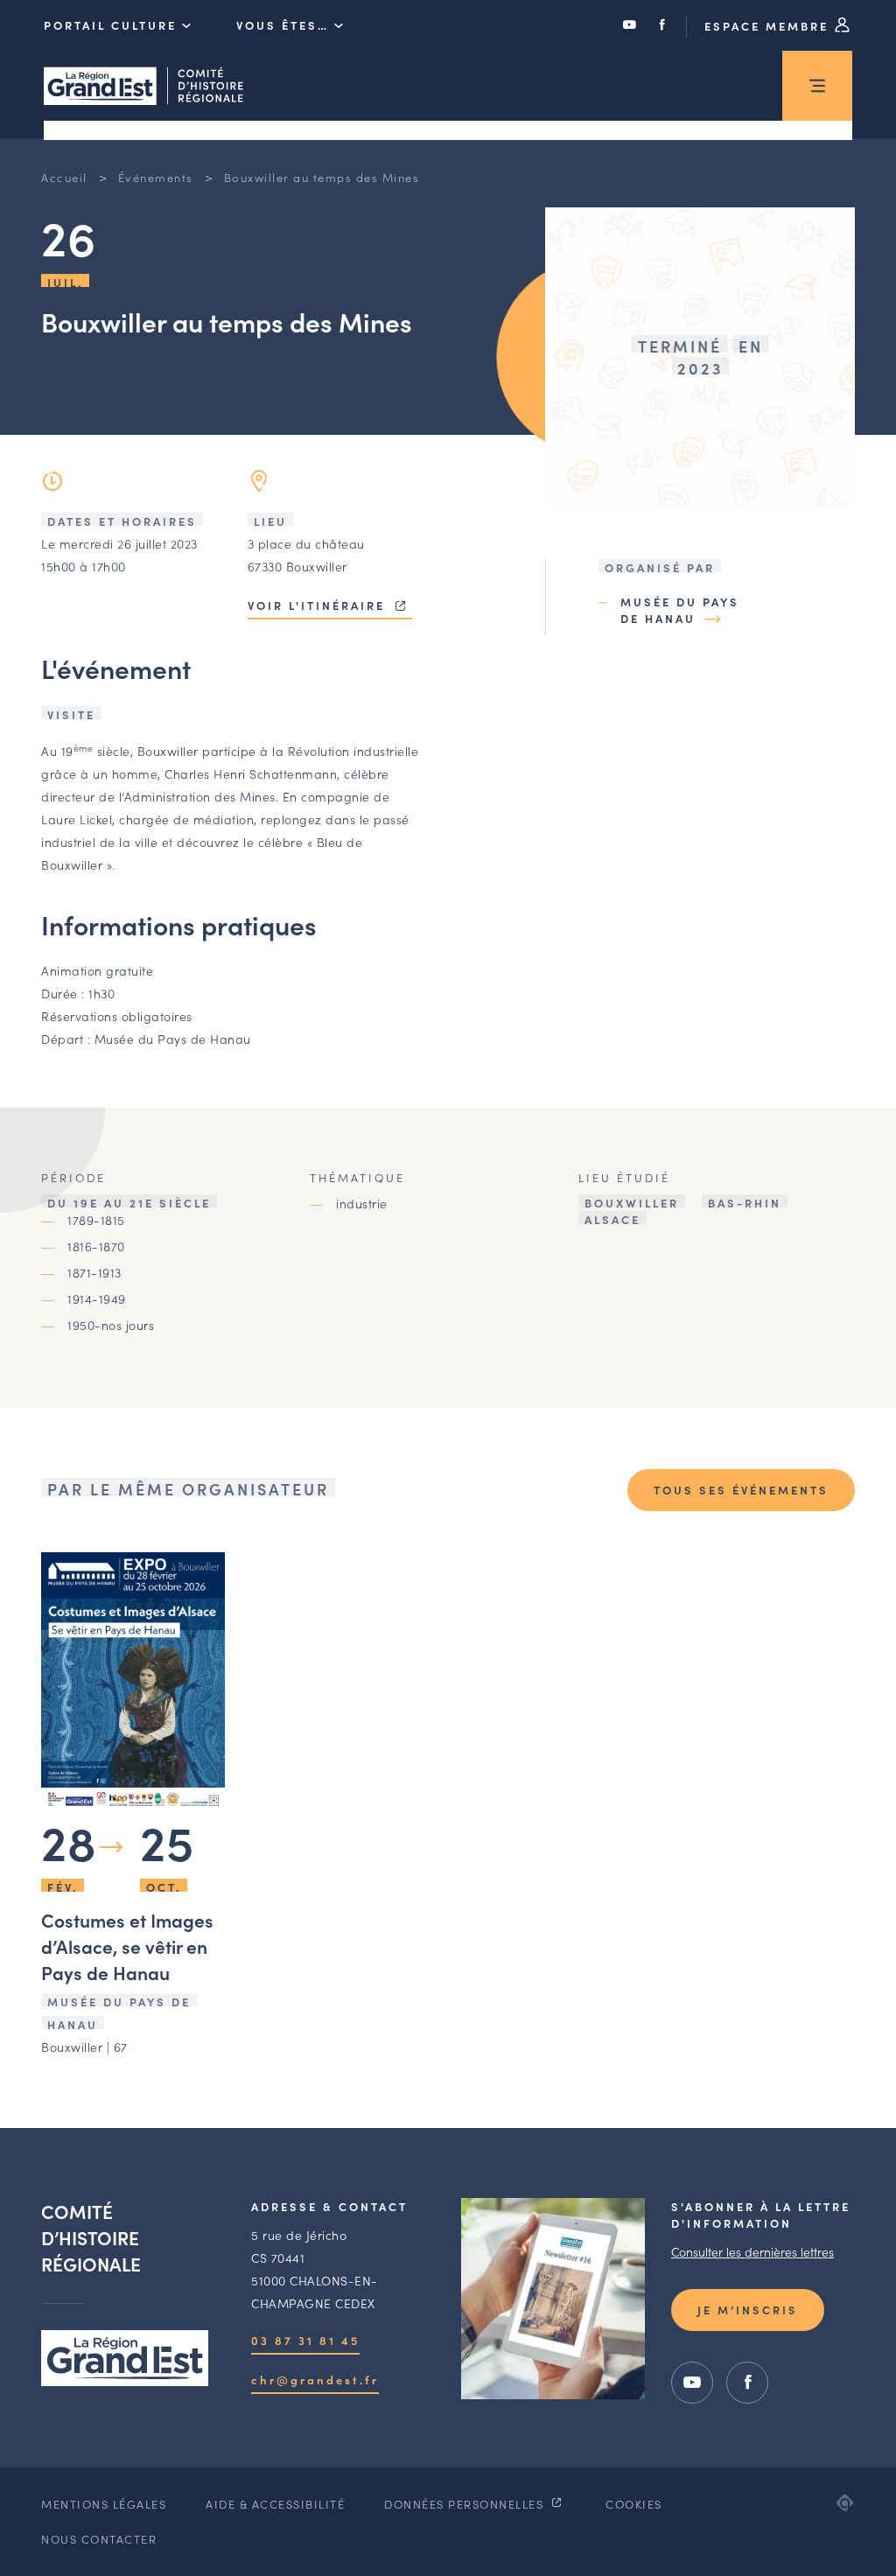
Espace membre (769, 26)
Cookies (634, 2504)
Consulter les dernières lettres (752, 2251)
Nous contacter (99, 2539)
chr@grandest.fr (315, 2380)
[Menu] (817, 86)
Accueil (64, 177)
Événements (156, 177)
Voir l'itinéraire (319, 605)
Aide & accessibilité (275, 2504)
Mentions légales (104, 2504)
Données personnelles (466, 2504)
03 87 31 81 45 (305, 2340)
